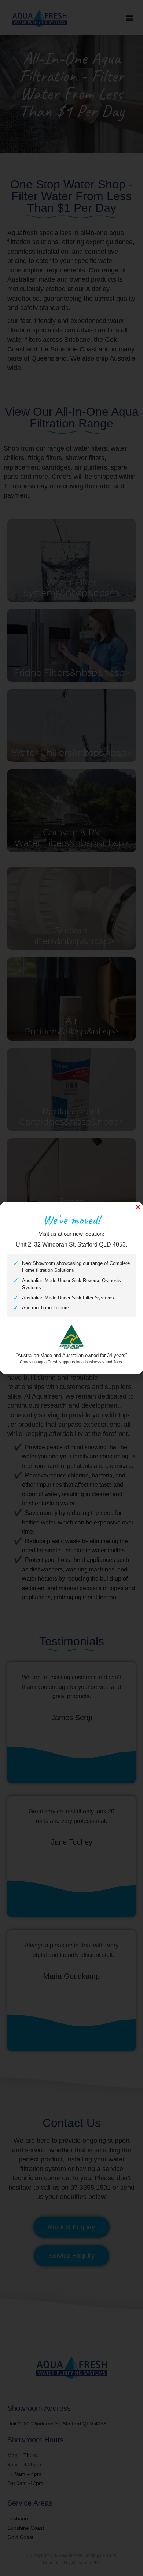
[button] (138, 1207)
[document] (71, 1288)
